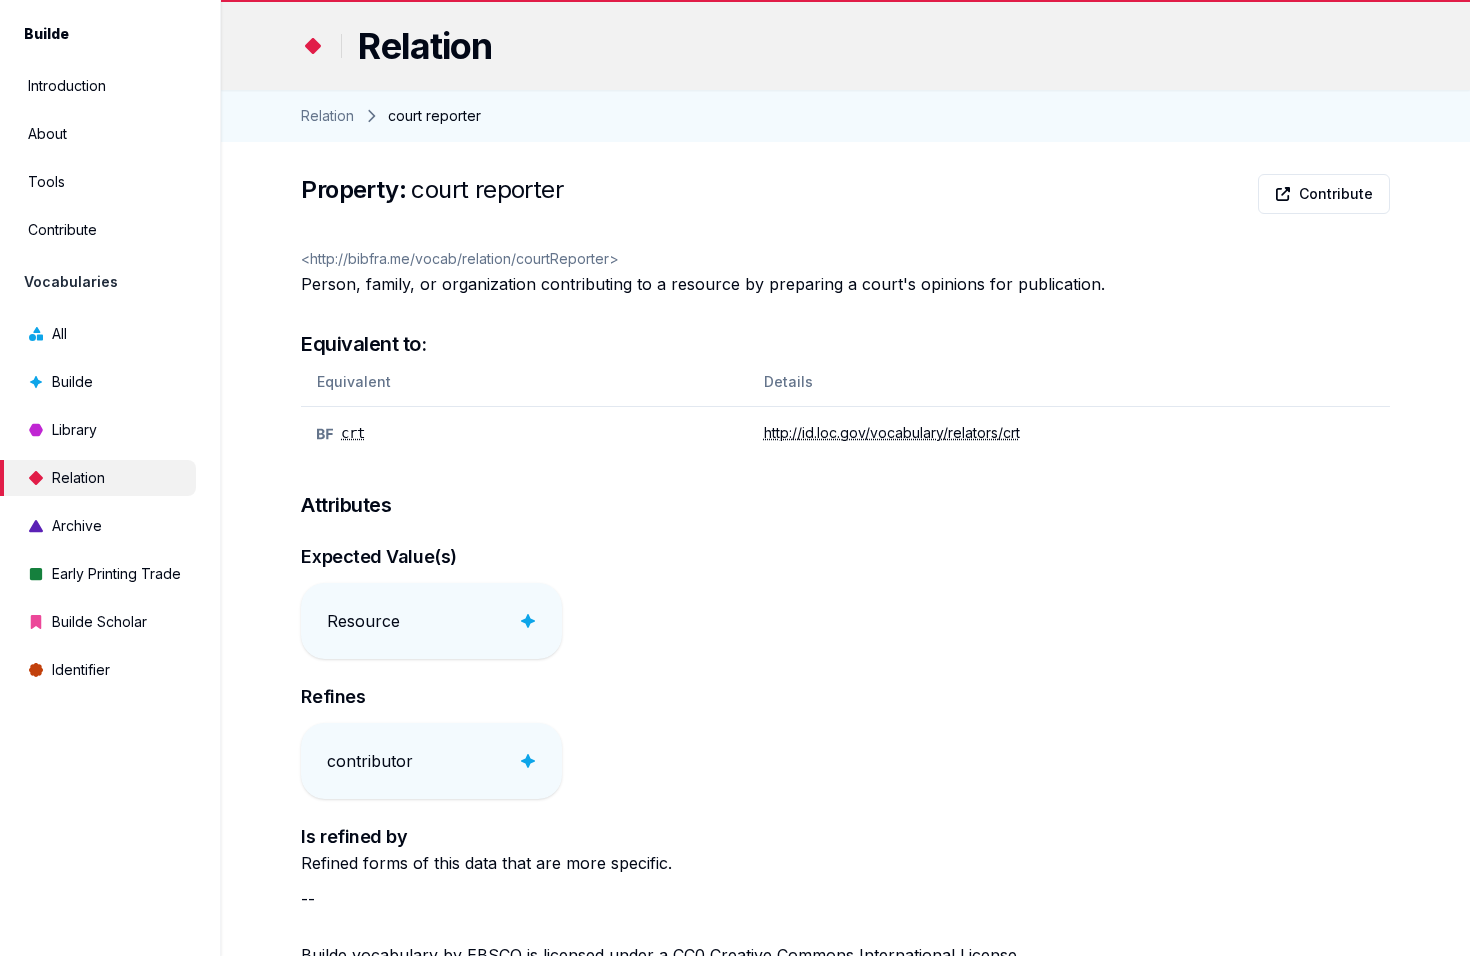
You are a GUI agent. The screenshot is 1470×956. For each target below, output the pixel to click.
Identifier (81, 669)
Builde (72, 381)
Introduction (67, 85)
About (47, 133)
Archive (77, 525)
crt (353, 433)
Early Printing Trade (116, 573)
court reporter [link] (434, 115)
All (59, 333)
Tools (46, 181)
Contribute (62, 229)
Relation (78, 477)
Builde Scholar (99, 621)
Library (74, 429)
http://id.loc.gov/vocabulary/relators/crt (892, 432)
